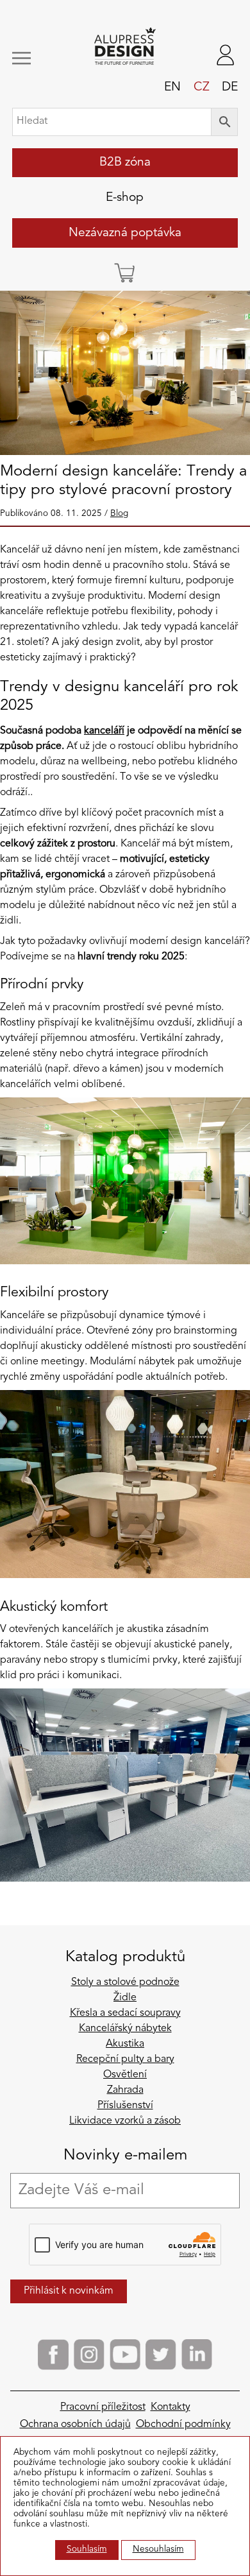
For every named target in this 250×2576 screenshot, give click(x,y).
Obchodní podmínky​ (183, 2425)
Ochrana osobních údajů (75, 2425)
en (172, 87)
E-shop (125, 198)
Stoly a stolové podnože (125, 1982)
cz (202, 87)
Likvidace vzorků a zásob (125, 2121)
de (230, 87)
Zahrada (125, 2090)
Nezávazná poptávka (125, 233)
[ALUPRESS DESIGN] (125, 47)
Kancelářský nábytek (125, 2029)
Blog (119, 514)
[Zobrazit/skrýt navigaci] (32, 58)
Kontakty (171, 2407)
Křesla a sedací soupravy (125, 2013)
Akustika (125, 2044)
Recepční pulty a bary (125, 2059)
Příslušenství (125, 2106)
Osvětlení (125, 2075)
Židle (125, 1998)
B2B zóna (125, 162)
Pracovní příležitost (103, 2407)
